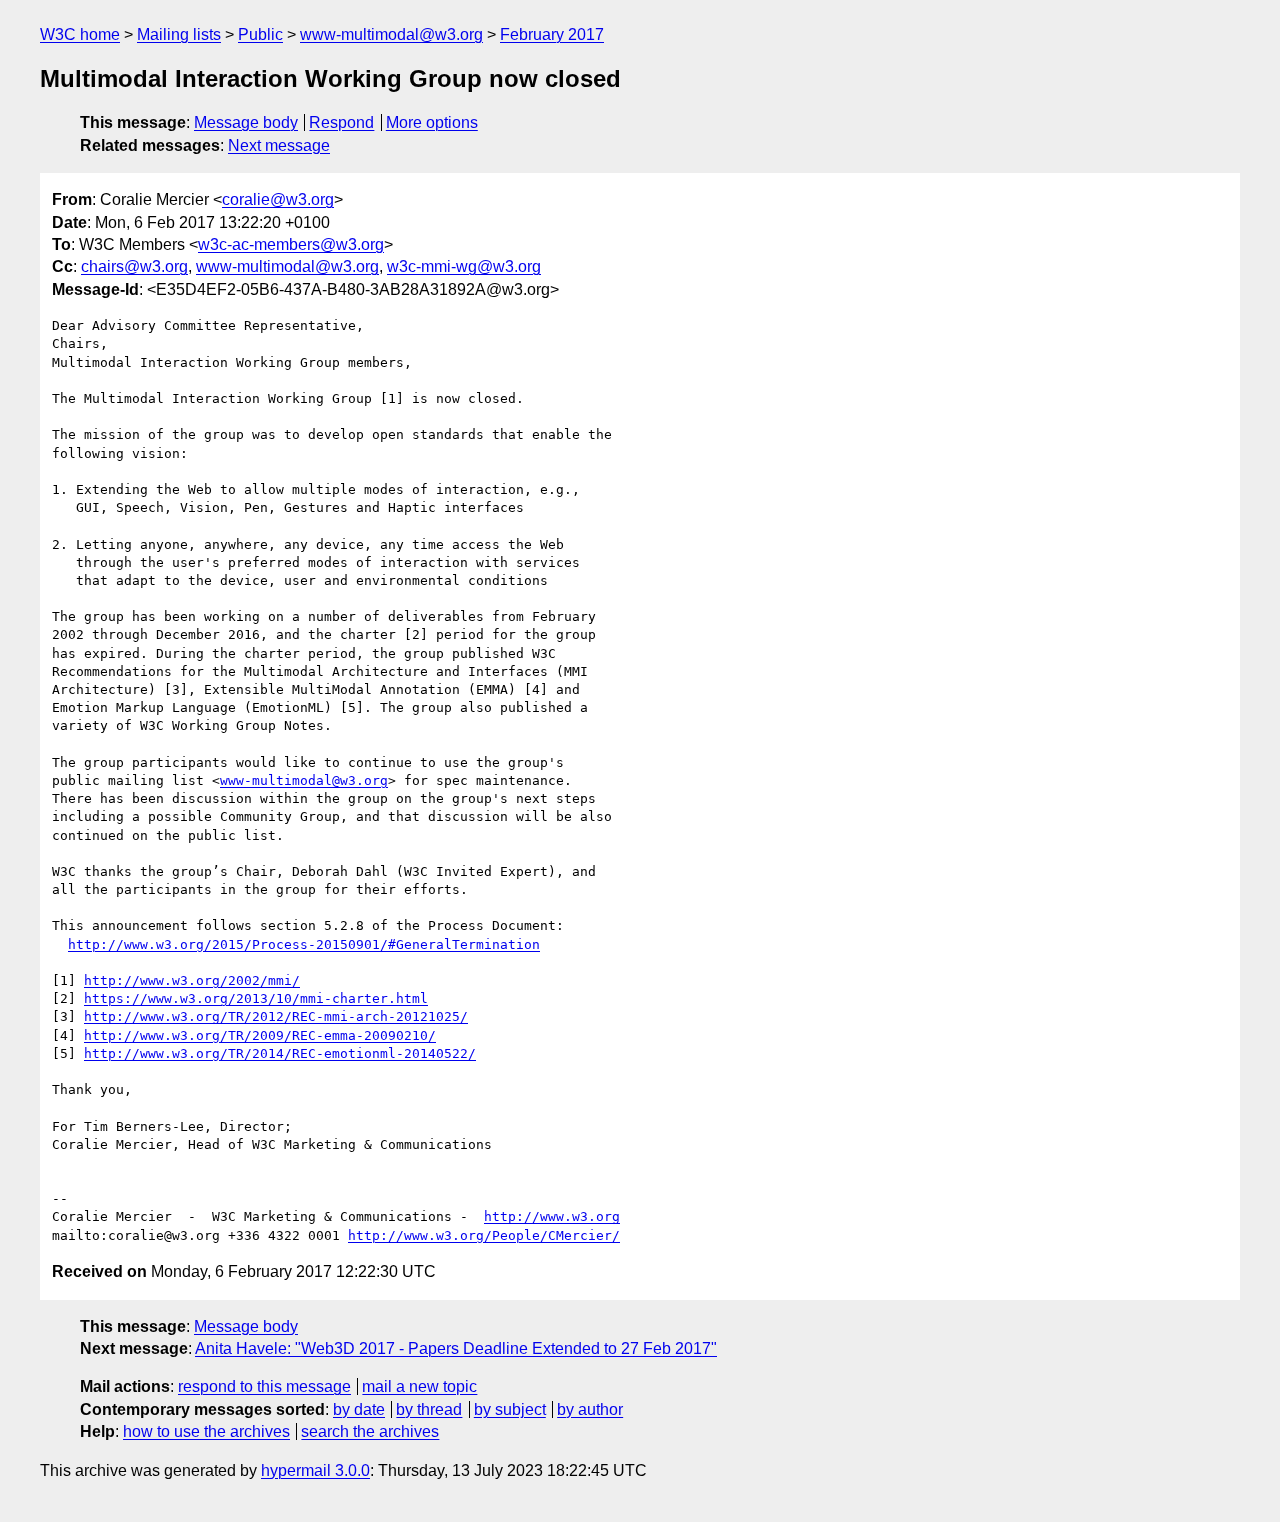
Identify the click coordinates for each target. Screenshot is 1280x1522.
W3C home (80, 34)
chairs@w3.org (134, 266)
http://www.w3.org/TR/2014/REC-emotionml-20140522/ (280, 1053)
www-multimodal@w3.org (391, 34)
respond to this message (264, 1386)
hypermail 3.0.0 (315, 1470)
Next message (279, 145)
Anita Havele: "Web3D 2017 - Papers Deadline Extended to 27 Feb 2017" (456, 1348)
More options (432, 122)
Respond (341, 122)
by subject (510, 1409)
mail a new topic (419, 1386)
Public (260, 34)
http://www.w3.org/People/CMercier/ (484, 1235)
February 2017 (552, 34)
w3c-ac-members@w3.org (291, 244)
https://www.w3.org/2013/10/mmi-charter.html (256, 998)
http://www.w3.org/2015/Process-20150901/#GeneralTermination (304, 944)
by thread (429, 1409)
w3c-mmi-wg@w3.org (464, 266)
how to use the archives (206, 1431)
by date (359, 1409)
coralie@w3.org (278, 199)
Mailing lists (179, 34)
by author (590, 1409)
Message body (246, 122)
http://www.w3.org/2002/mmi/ (192, 980)
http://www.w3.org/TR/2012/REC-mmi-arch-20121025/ (276, 1016)
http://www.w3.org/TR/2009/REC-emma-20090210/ (260, 1035)
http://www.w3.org (552, 1216)
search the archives (370, 1431)
